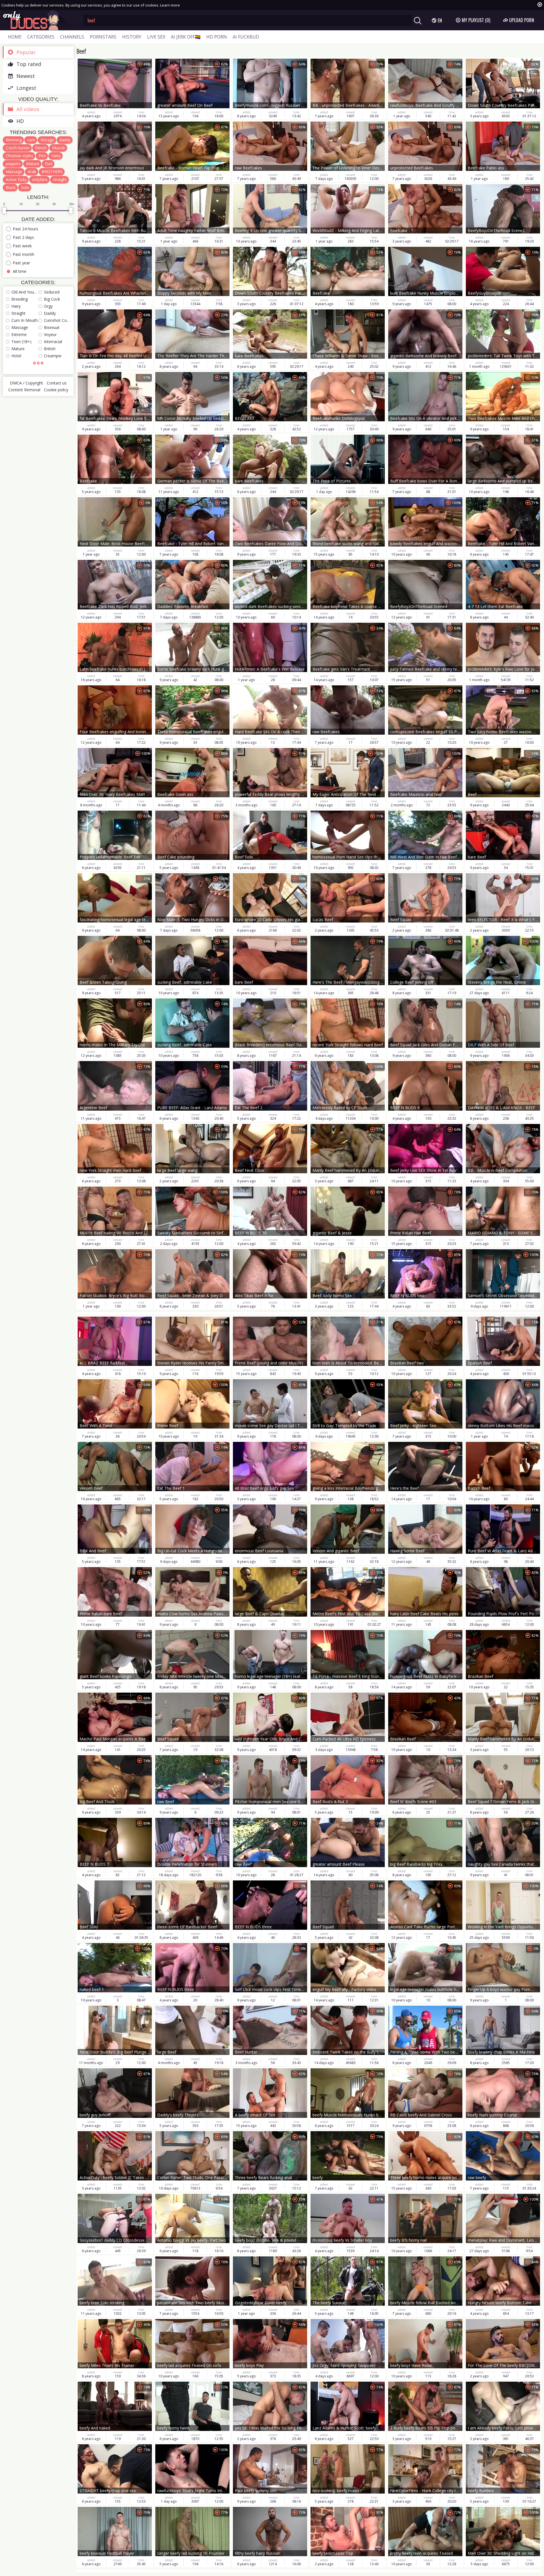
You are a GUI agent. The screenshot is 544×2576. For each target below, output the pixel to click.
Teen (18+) (21, 342)
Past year (21, 263)
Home (15, 37)
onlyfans (40, 179)
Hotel (16, 356)
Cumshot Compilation (57, 320)
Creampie (53, 356)
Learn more (170, 5)
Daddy (50, 313)
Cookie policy (56, 390)
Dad (49, 164)
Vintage (47, 140)
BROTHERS (52, 172)
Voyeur (50, 334)
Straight (18, 313)
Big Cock (52, 299)
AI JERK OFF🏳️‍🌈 (186, 37)
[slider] (4, 211)
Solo (25, 187)
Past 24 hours (25, 229)
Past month (24, 254)
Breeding (20, 299)
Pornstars (103, 37)
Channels (72, 37)
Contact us (57, 383)
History (132, 37)
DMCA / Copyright (26, 383)
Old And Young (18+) (25, 292)
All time (20, 271)
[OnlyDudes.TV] (39, 20)
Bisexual (52, 327)
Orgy (48, 306)
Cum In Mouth (25, 320)
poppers (13, 164)
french (41, 148)
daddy (65, 140)
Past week (22, 246)
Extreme (19, 334)
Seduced (52, 292)
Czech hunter (18, 148)
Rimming (14, 140)
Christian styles (19, 156)
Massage (14, 172)
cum (31, 140)
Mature (33, 164)
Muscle (59, 148)
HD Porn (217, 37)
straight (60, 179)
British (50, 349)
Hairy (56, 156)
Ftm (42, 156)
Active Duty (16, 179)
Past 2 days (23, 237)
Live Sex (156, 37)
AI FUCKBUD (246, 37)
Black (11, 187)
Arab (32, 172)
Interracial (53, 342)
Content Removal (24, 390)
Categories (41, 37)
